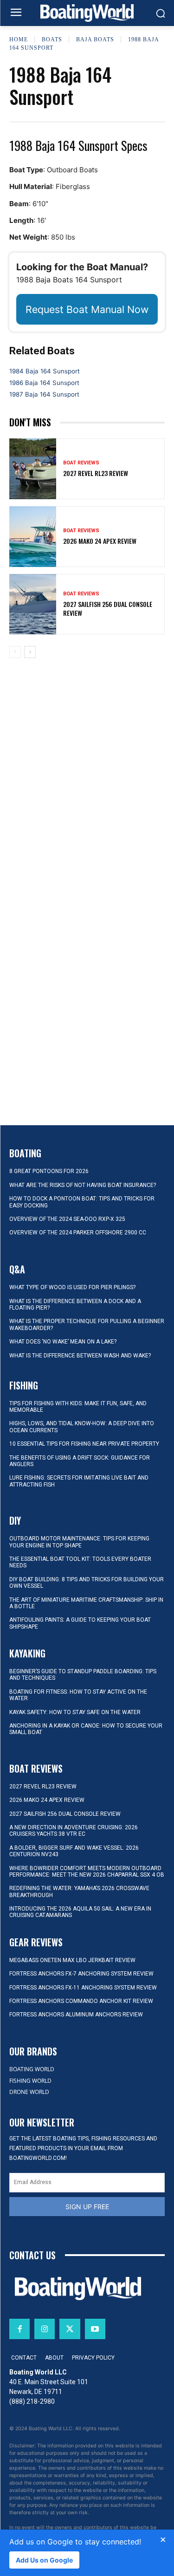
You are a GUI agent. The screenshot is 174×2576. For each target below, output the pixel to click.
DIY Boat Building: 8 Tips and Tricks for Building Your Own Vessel (87, 1583)
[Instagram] (45, 2329)
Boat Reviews (81, 463)
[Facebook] (19, 2329)
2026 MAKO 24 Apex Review (100, 541)
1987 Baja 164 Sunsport (44, 394)
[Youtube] (95, 2329)
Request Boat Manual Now (87, 309)
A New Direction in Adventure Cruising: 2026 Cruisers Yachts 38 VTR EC (74, 1831)
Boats (52, 39)
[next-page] (30, 652)
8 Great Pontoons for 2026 (49, 1171)
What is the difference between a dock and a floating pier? (75, 1304)
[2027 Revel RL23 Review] (33, 469)
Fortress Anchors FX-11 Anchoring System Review (83, 1988)
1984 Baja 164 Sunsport (45, 371)
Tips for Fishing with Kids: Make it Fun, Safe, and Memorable (78, 1407)
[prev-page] (15, 652)
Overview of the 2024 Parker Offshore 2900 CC (78, 1233)
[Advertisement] (87, 738)
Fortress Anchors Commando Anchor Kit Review (81, 2001)
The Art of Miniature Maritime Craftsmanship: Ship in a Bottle (86, 1603)
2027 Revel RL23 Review (96, 473)
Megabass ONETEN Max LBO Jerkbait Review (72, 1960)
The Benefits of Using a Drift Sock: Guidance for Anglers (80, 1461)
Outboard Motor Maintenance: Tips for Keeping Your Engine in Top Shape (79, 1542)
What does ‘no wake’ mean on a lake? (63, 1342)
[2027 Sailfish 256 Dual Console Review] (33, 604)
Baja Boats (95, 39)
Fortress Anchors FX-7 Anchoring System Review (81, 1974)
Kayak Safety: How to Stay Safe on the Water (75, 1712)
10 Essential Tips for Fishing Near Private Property (84, 1444)
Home (19, 39)
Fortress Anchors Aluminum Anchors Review (76, 2015)
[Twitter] (70, 2329)
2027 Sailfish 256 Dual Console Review (108, 608)
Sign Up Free (87, 2207)
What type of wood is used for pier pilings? (72, 1287)
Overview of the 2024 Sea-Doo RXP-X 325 (67, 1219)
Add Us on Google (44, 2560)
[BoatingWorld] (87, 13)
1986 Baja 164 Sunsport (44, 383)
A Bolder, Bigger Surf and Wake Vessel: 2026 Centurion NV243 (74, 1851)
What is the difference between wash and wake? (80, 1356)
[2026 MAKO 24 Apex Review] (33, 537)
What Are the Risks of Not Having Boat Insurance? (83, 1185)
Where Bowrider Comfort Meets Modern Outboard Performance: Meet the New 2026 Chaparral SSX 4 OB (87, 1872)
